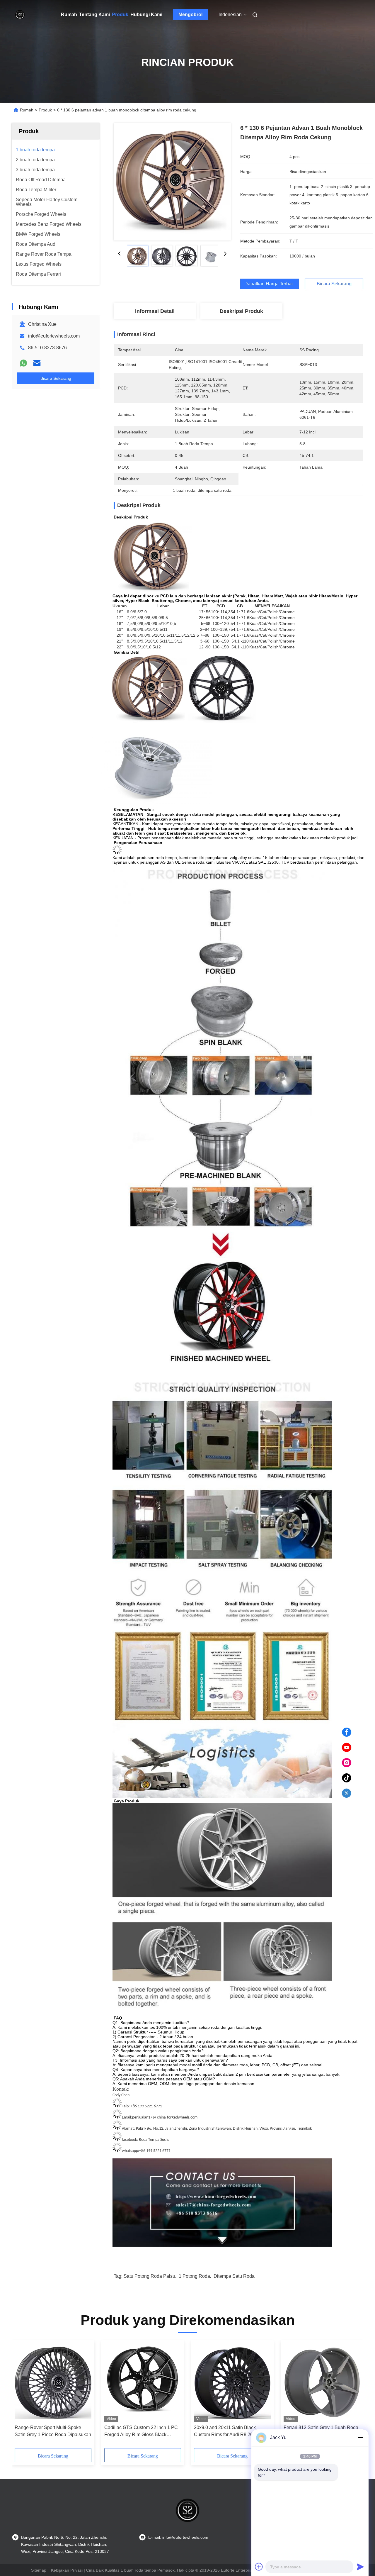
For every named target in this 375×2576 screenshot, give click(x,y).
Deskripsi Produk (241, 311)
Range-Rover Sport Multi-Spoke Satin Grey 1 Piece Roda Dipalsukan (53, 2431)
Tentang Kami (94, 15)
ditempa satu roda (234, 2276)
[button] (22, 2396)
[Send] (360, 2567)
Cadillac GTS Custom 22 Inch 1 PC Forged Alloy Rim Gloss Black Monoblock (141, 2432)
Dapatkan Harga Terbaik (270, 284)
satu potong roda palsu (149, 2276)
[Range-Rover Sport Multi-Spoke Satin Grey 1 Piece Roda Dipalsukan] (53, 2382)
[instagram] (347, 1763)
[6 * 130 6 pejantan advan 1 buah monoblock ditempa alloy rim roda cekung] (172, 182)
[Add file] (259, 2567)
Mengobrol (190, 15)
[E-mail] (37, 363)
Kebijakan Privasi (67, 2570)
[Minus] (360, 2438)
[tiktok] (347, 1778)
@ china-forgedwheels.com (175, 2117)
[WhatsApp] (23, 363)
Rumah (69, 15)
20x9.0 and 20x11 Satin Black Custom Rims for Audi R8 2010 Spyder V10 (226, 2432)
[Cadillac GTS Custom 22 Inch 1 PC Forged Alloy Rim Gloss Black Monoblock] (143, 2382)
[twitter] (347, 1793)
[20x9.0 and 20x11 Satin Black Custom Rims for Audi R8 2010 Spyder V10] (232, 2382)
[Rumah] (20, 15)
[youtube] (347, 1748)
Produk (120, 15)
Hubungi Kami (146, 15)
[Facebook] (347, 1732)
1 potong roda (194, 2276)
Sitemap (39, 2570)
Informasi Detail (155, 311)
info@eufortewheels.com (54, 336)
